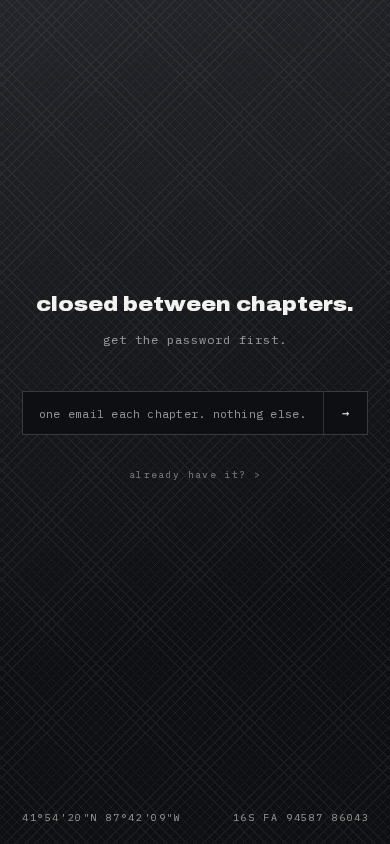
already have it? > (195, 474)
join (345, 413)
